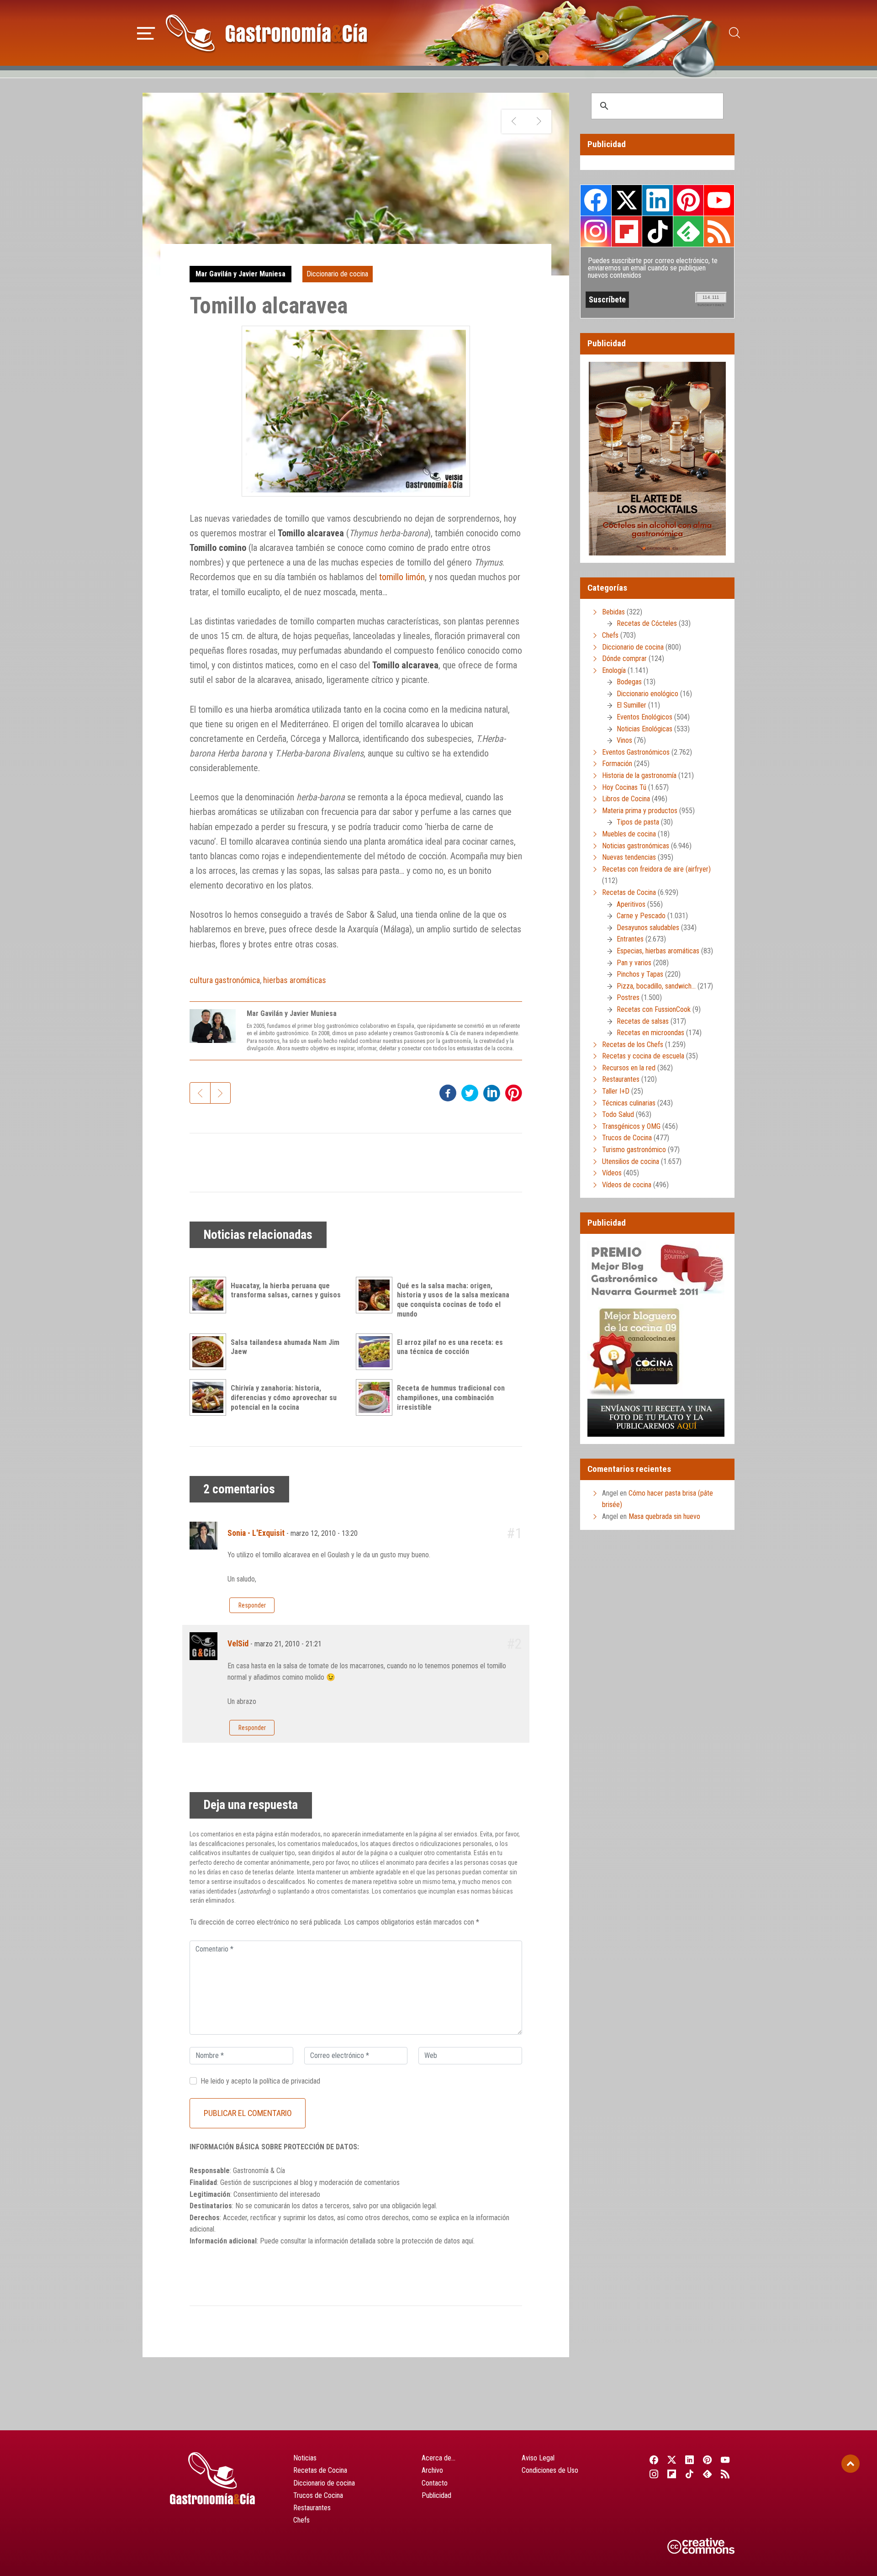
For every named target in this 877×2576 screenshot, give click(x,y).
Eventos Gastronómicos (636, 752)
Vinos (624, 740)
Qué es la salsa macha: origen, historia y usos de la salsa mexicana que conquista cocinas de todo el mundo (453, 1300)
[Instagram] (654, 2474)
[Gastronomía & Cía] (266, 33)
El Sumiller (631, 705)
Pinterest (688, 200)
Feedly (688, 231)
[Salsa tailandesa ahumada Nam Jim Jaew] (210, 1352)
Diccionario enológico (647, 694)
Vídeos (612, 1173)
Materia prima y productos (640, 811)
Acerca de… (438, 2458)
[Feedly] (708, 2474)
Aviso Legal (538, 2458)
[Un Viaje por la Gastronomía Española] (539, 122)
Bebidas (613, 612)
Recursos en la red (629, 1068)
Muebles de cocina (629, 834)
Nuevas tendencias (629, 857)
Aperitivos (631, 904)
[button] (146, 32)
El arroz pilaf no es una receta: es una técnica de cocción (450, 1347)
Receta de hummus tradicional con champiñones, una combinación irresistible (451, 1398)
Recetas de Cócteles (647, 623)
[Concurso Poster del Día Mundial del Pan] (514, 122)
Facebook (596, 200)
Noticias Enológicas (645, 729)
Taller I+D (616, 1091)
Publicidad (436, 2495)
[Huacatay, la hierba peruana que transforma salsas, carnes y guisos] (210, 1295)
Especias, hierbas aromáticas (658, 951)
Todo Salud (618, 1114)
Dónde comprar (624, 659)
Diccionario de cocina (337, 274)
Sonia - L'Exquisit (256, 1533)
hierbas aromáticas (295, 980)
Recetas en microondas (650, 1033)
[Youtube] (726, 2460)
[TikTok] (689, 2474)
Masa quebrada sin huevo (664, 1516)
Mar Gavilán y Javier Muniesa (240, 274)
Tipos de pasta (638, 822)
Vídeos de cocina (627, 1185)
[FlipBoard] (672, 2474)
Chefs (610, 635)
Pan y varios (634, 963)
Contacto (435, 2483)
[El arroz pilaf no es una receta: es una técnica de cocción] (376, 1352)
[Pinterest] (708, 2460)
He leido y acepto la (260, 2081)
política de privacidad (290, 2081)
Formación (617, 764)
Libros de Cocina (626, 799)
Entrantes (630, 939)
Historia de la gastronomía (639, 775)
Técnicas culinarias (629, 1103)
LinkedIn (657, 200)
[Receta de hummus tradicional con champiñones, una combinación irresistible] (376, 1397)
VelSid (238, 1644)
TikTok (657, 231)
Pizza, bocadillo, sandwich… (656, 986)
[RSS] (726, 2474)
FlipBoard (627, 231)
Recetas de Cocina (629, 892)
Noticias (305, 2458)
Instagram (596, 231)
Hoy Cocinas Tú (624, 787)
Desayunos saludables (648, 928)
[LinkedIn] (689, 2460)
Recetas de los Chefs (633, 1045)
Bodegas (629, 682)
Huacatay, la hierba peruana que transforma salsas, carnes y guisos (286, 1291)
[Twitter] (672, 2460)
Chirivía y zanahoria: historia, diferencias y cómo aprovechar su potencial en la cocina (284, 1398)
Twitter (627, 200)
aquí (468, 2241)
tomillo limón (402, 577)
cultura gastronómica (225, 980)
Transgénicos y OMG (631, 1126)
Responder (252, 1605)
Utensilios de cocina (631, 1161)
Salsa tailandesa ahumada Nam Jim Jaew (285, 1347)
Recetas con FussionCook (654, 1009)
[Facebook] (654, 2460)
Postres (628, 997)
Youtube (719, 200)
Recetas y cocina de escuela (643, 1056)
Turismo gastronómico (634, 1150)
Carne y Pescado (641, 916)
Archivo (432, 2470)
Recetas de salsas (643, 1021)
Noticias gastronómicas (636, 846)
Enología (614, 670)
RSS (719, 231)
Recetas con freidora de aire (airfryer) (656, 869)
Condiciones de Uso (550, 2470)
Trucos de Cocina (627, 1138)
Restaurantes (621, 1079)
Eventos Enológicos (645, 717)
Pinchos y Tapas (640, 974)
